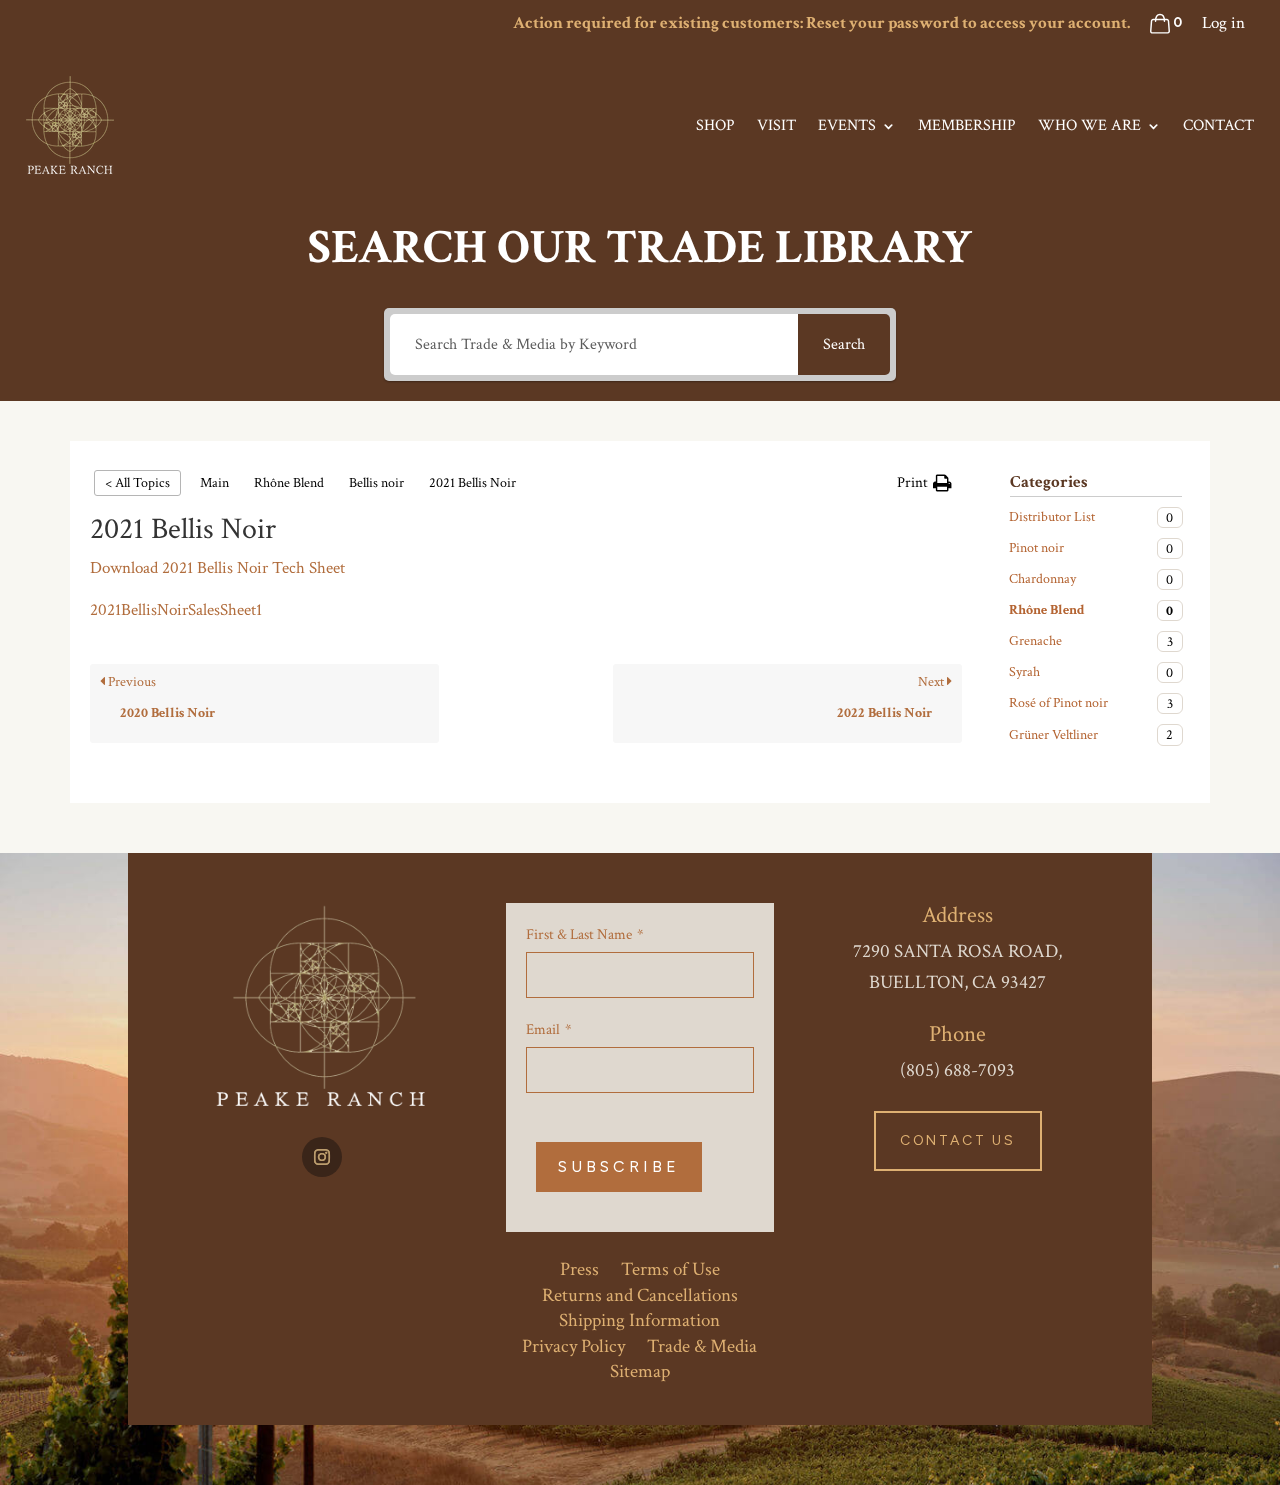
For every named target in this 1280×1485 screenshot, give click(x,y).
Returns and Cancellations (640, 1292)
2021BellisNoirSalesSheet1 (176, 610)
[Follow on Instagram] (322, 1157)
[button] (924, 483)
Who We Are (1089, 125)
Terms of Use (670, 1266)
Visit (776, 125)
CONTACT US (958, 1140)
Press (579, 1266)
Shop (715, 125)
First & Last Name (579, 934)
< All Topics (137, 483)
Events (847, 125)
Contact (1218, 125)
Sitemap (640, 1368)
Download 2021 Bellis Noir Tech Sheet (217, 568)
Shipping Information (639, 1317)
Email (543, 1029)
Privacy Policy (573, 1343)
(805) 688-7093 (957, 1070)
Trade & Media (702, 1343)
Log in (1223, 23)
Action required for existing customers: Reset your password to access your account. (821, 23)
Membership (967, 125)
